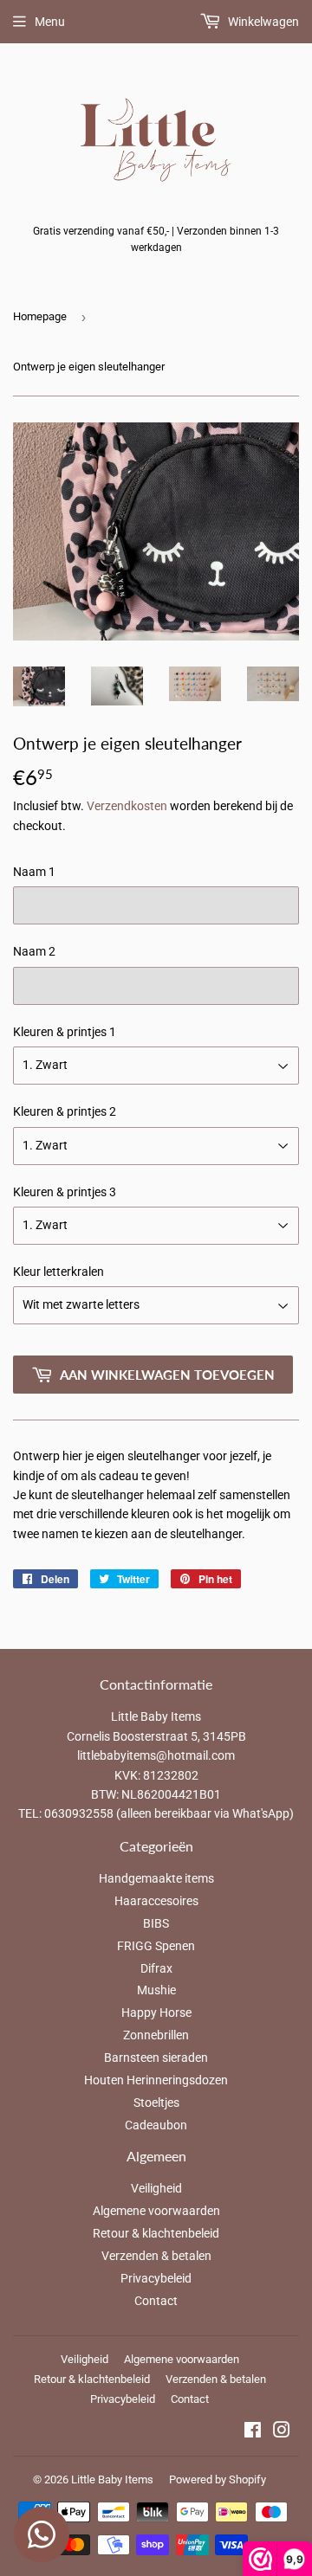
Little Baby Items (112, 2479)
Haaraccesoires (156, 1901)
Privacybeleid (156, 2278)
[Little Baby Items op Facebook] (253, 2432)
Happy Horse (156, 2012)
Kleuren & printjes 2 (65, 1111)
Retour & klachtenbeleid (156, 2233)
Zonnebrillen (156, 2035)
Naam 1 (34, 872)
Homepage (40, 316)
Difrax (156, 1968)
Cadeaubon (156, 2125)
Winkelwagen (262, 22)
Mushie (156, 1990)
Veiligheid (156, 2188)
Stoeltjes (156, 2103)
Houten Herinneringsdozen (156, 2080)
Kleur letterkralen (58, 1272)
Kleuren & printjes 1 (65, 1032)
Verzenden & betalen (156, 2256)
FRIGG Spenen (156, 1946)
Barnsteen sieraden (156, 2058)
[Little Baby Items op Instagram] (282, 2432)
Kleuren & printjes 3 (65, 1192)
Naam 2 (34, 951)
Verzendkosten (127, 806)
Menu (50, 22)
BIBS (156, 1923)
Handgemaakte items (156, 1878)
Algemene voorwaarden (156, 2211)
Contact (156, 2301)
